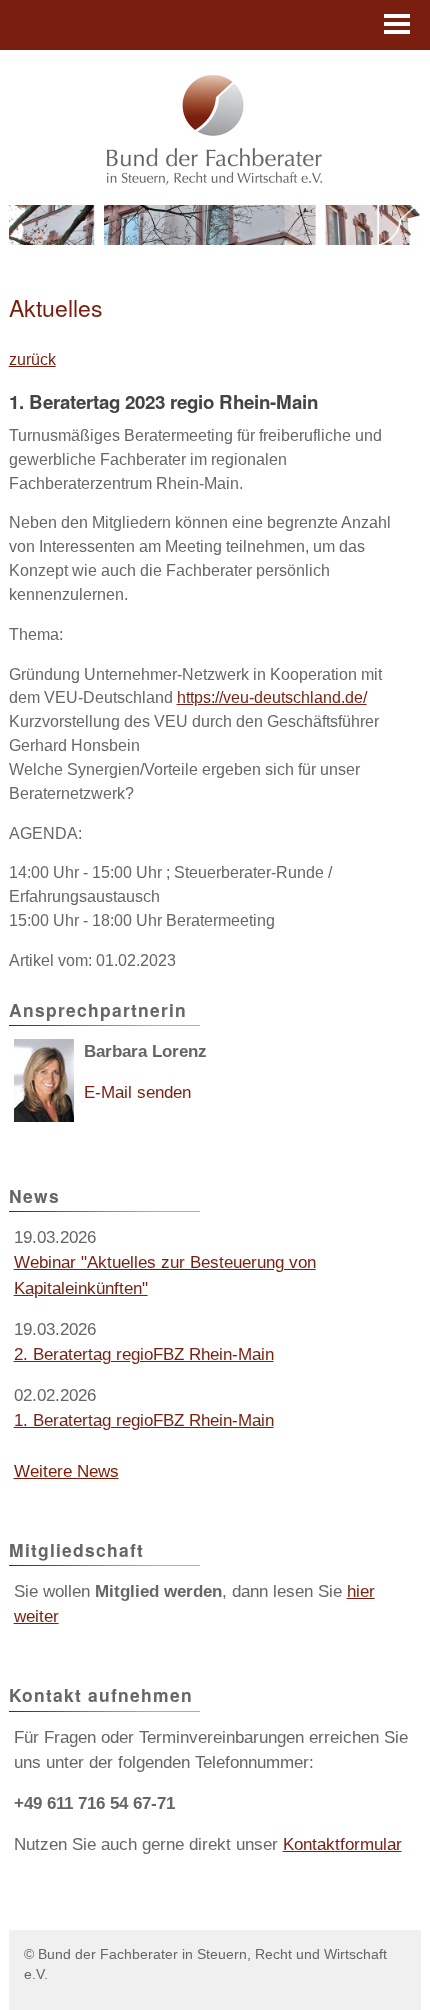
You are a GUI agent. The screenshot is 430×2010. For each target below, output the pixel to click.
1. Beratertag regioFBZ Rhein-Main (144, 1420)
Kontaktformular (342, 1844)
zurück (32, 359)
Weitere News (66, 1471)
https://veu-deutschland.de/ (272, 697)
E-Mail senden (137, 1092)
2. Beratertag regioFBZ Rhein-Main (144, 1354)
